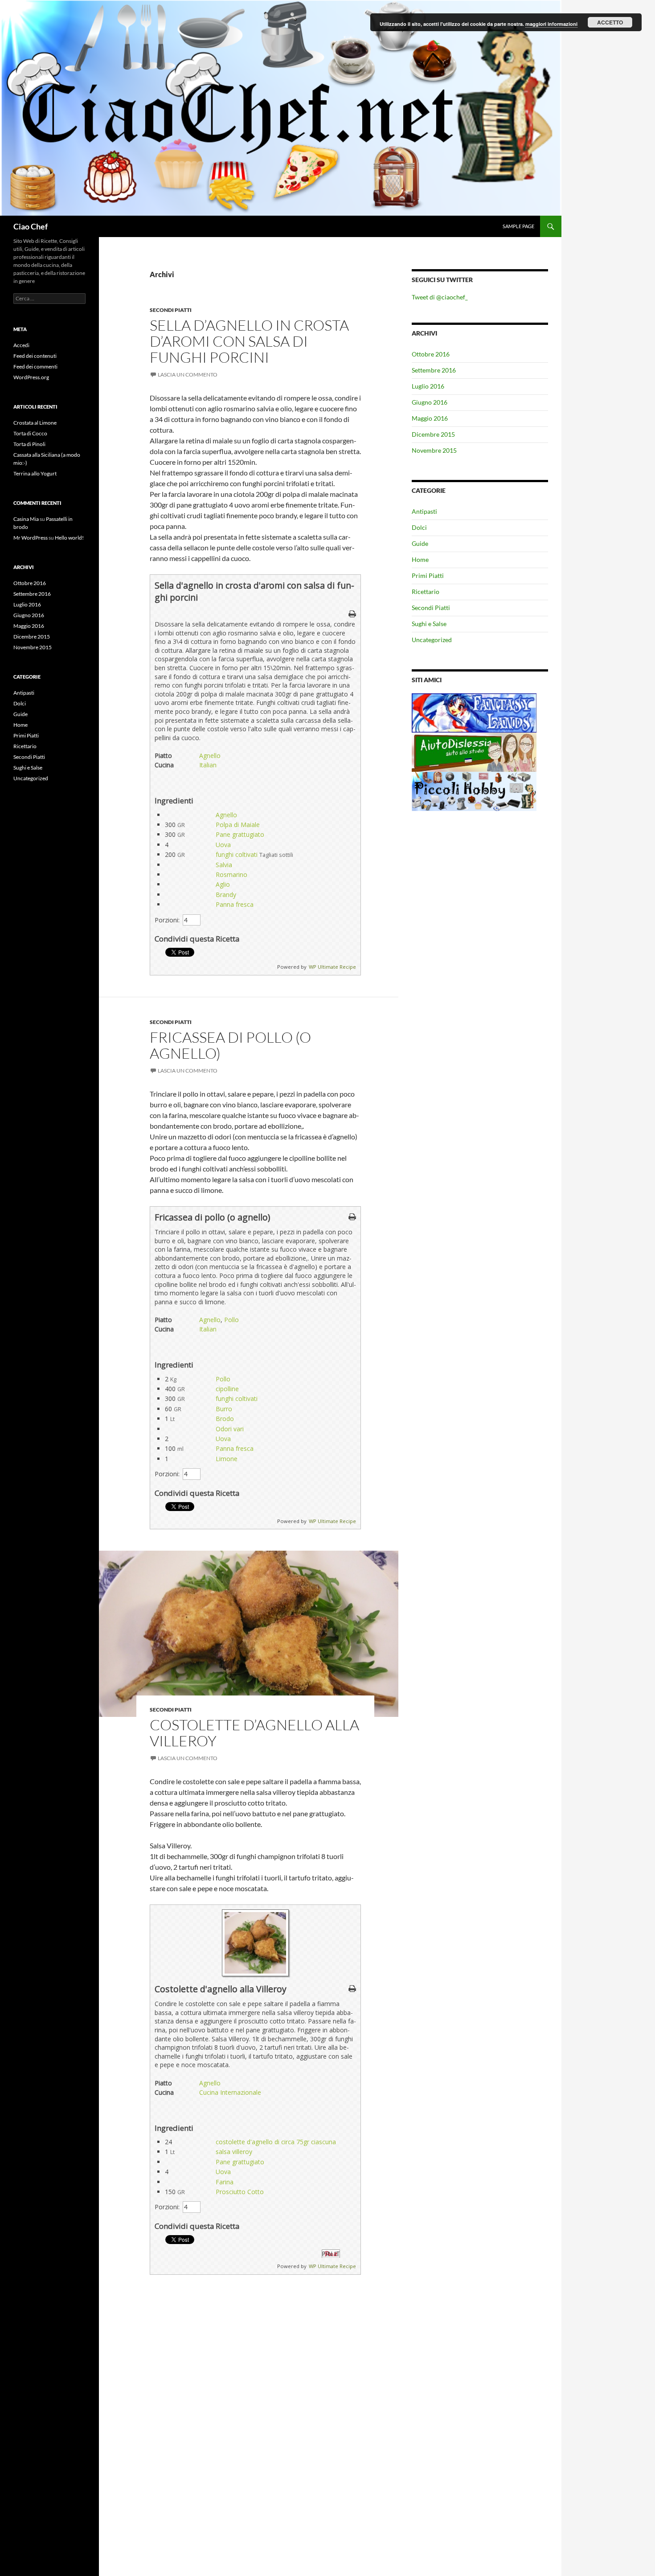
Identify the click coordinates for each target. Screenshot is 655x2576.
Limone (227, 1459)
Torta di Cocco (30, 433)
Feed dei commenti (35, 367)
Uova (223, 845)
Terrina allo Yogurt (35, 473)
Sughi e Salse (429, 624)
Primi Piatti (428, 575)
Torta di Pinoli (29, 444)
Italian (208, 765)
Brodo (225, 1419)
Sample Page (518, 226)
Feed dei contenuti (35, 356)
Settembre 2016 (434, 370)
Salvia (224, 865)
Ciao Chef (31, 226)
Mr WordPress (31, 538)
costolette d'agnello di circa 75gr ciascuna (276, 2142)
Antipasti (424, 511)
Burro (224, 1409)
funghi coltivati (237, 854)
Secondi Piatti (171, 310)
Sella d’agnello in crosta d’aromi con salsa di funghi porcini (249, 341)
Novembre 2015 (434, 450)
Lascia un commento (188, 375)
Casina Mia (26, 519)
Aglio (223, 884)
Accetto (610, 22)
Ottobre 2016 (431, 354)
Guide (420, 543)
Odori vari (230, 1429)
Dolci (419, 527)
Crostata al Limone (35, 423)
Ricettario (426, 592)
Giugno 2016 (430, 402)
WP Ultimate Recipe (332, 967)
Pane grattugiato (240, 834)
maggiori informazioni (551, 24)
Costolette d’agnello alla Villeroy (254, 1733)
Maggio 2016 (430, 418)
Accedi (21, 345)
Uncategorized (432, 640)
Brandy (226, 895)
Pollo (231, 1320)
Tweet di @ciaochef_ (440, 297)
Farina (225, 2182)
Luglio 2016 (428, 386)
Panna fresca (235, 904)
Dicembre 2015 (433, 434)
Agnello (210, 756)
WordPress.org (31, 377)
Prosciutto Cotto (240, 2192)
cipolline (227, 1389)
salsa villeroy (234, 2152)
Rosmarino (231, 874)
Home (420, 559)
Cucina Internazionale (230, 2092)
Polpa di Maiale (238, 825)
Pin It (331, 2254)
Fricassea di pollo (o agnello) (230, 1045)
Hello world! (69, 538)
